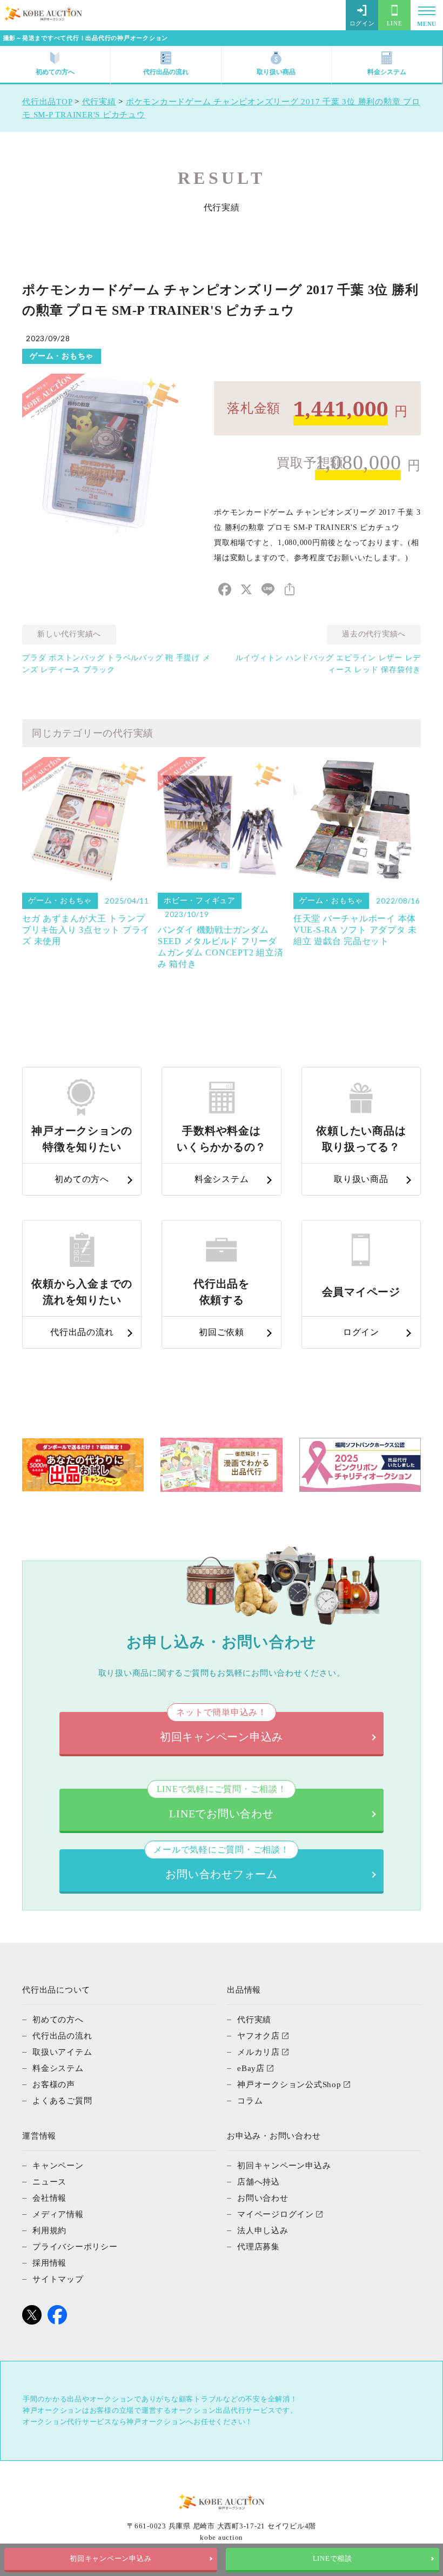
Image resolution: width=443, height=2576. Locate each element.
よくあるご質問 (62, 2101)
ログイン (362, 23)
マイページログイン (276, 2214)
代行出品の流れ (166, 72)
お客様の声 (54, 2084)
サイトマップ (58, 2279)
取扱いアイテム (62, 2052)
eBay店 (251, 2068)
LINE (395, 23)
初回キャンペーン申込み (110, 2559)
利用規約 (49, 2230)
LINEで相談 (333, 2559)
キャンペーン (58, 2166)
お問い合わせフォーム (221, 1865)
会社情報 (49, 2198)
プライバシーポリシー (75, 2247)
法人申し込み (263, 2230)
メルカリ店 (259, 2052)
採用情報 (49, 2263)
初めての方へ (55, 72)
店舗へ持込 (259, 2182)
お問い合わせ (263, 2198)
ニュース (49, 2182)
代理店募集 (259, 2247)
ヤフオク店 (259, 2036)
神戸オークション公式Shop (289, 2084)
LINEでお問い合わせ (222, 1804)
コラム (250, 2101)
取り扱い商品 (276, 72)
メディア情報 (58, 2214)
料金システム (387, 72)
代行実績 (254, 2020)
